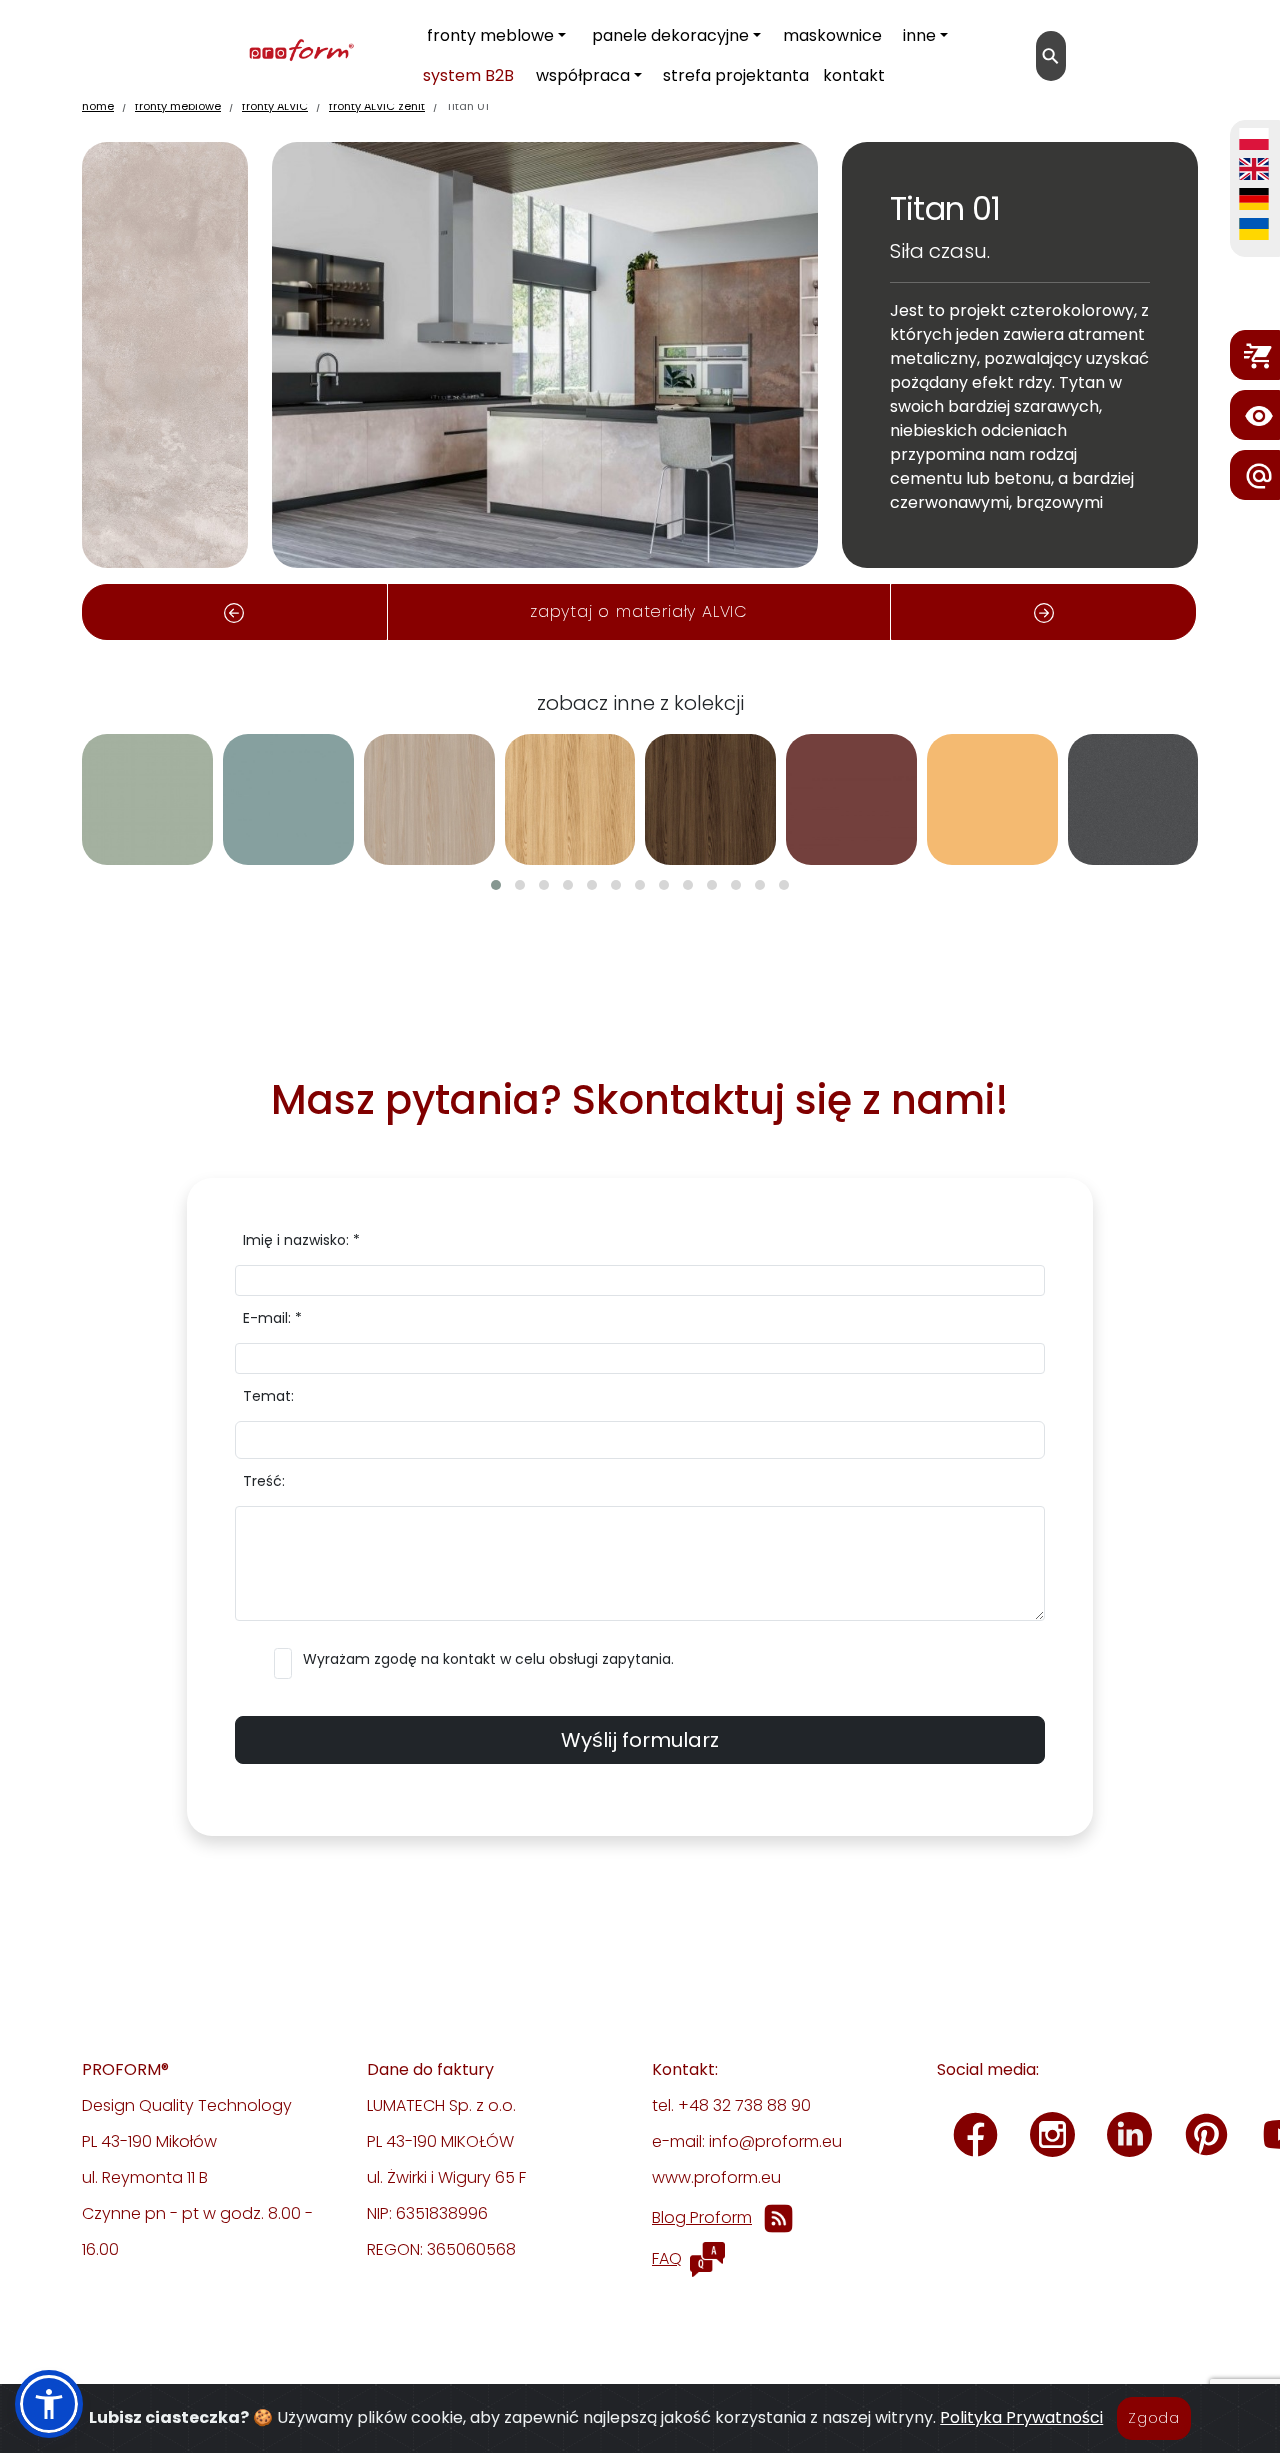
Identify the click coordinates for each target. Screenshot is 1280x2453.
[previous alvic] (234, 612)
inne (919, 35)
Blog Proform (702, 2217)
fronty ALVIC (275, 106)
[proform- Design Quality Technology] (209, 51)
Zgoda (1154, 2418)
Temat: (268, 1396)
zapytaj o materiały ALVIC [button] (639, 611)
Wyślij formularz (640, 1740)
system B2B (468, 75)
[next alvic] (1043, 612)
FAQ (667, 2258)
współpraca (583, 75)
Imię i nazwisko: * (301, 1240)
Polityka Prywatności (1021, 2417)
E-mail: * (272, 1318)
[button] (496, 885)
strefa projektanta (736, 75)
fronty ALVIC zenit (377, 106)
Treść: (264, 1481)
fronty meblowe (490, 35)
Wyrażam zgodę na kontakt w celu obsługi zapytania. (488, 1659)
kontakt (854, 75)
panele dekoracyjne (670, 35)
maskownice (832, 35)
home (98, 106)
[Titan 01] (165, 353)
